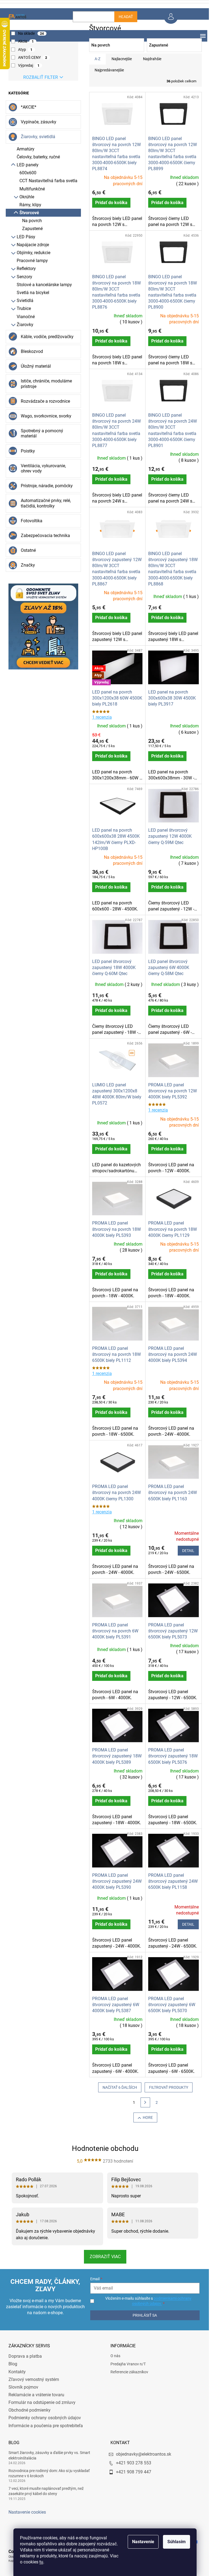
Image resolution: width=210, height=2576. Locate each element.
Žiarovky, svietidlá (36, 137)
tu (39, 2562)
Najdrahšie (150, 59)
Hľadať (124, 17)
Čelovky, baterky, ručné (36, 157)
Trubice (22, 308)
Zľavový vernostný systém (32, 2379)
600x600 (26, 173)
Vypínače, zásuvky (36, 122)
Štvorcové (27, 213)
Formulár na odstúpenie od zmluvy (40, 2402)
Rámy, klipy (28, 205)
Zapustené (30, 229)
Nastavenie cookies (25, 2512)
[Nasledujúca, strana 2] (143, 2102)
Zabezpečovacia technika (43, 536)
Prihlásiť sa (142, 2315)
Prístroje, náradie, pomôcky (45, 486)
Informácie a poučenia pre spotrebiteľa (43, 2426)
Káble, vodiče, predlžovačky (45, 337)
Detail (186, 1551)
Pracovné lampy (30, 261)
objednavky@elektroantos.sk (142, 2454)
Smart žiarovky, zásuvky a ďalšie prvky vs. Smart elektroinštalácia (47, 2455)
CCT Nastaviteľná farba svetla (46, 181)
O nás (113, 2356)
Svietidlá (23, 301)
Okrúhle (25, 197)
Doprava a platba (23, 2356)
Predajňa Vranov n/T (126, 2364)
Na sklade (29, 33)
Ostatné (26, 550)
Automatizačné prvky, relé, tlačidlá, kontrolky (44, 503)
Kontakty (15, 2372)
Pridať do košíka (109, 203)
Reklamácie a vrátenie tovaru (34, 2395)
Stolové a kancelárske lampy (42, 285)
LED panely (25, 165)
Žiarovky (23, 325)
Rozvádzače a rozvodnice (43, 401)
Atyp (23, 50)
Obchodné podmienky (27, 2410)
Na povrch (30, 221)
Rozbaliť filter (38, 77)
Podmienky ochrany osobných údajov (43, 2418)
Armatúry (23, 149)
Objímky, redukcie (31, 253)
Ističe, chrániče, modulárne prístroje (44, 384)
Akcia (24, 41)
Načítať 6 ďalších (118, 2087)
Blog (11, 2364)
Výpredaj (27, 65)
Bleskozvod (30, 351)
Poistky (26, 451)
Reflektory (24, 269)
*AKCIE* (26, 107)
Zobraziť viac (103, 2257)
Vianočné (24, 317)
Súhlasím (175, 2542)
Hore (146, 2117)
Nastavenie (141, 2542)
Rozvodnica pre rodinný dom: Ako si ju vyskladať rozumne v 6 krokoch (47, 2473)
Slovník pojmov (21, 2387)
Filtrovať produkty (167, 2087)
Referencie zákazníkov (127, 2372)
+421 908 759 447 (132, 2472)
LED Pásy (24, 237)
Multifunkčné (30, 189)
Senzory (22, 277)
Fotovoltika (29, 521)
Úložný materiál (34, 366)
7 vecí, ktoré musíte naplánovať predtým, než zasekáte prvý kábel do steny (44, 2491)
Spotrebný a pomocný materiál (40, 433)
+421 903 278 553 (132, 2463)
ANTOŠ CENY (30, 57)
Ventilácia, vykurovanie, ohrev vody (41, 468)
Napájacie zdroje (31, 245)
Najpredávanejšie (107, 70)
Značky (26, 565)
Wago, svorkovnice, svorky (44, 416)
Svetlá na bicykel (31, 293)
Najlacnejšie (119, 59)
